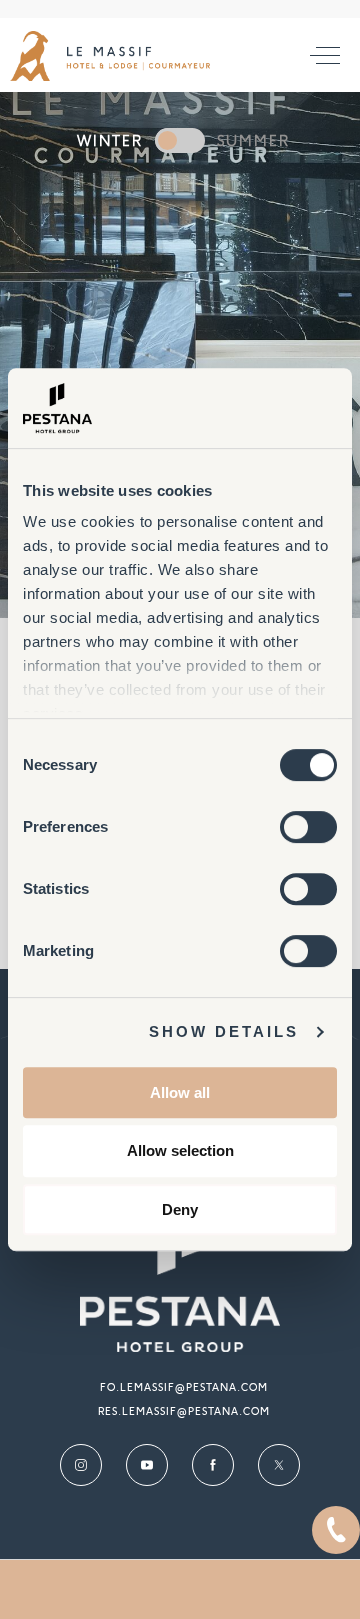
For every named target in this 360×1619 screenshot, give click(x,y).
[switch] (308, 827)
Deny (180, 1209)
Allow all (180, 1092)
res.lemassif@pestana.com (184, 1411)
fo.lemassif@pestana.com (184, 1387)
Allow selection (180, 1150)
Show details (224, 1031)
